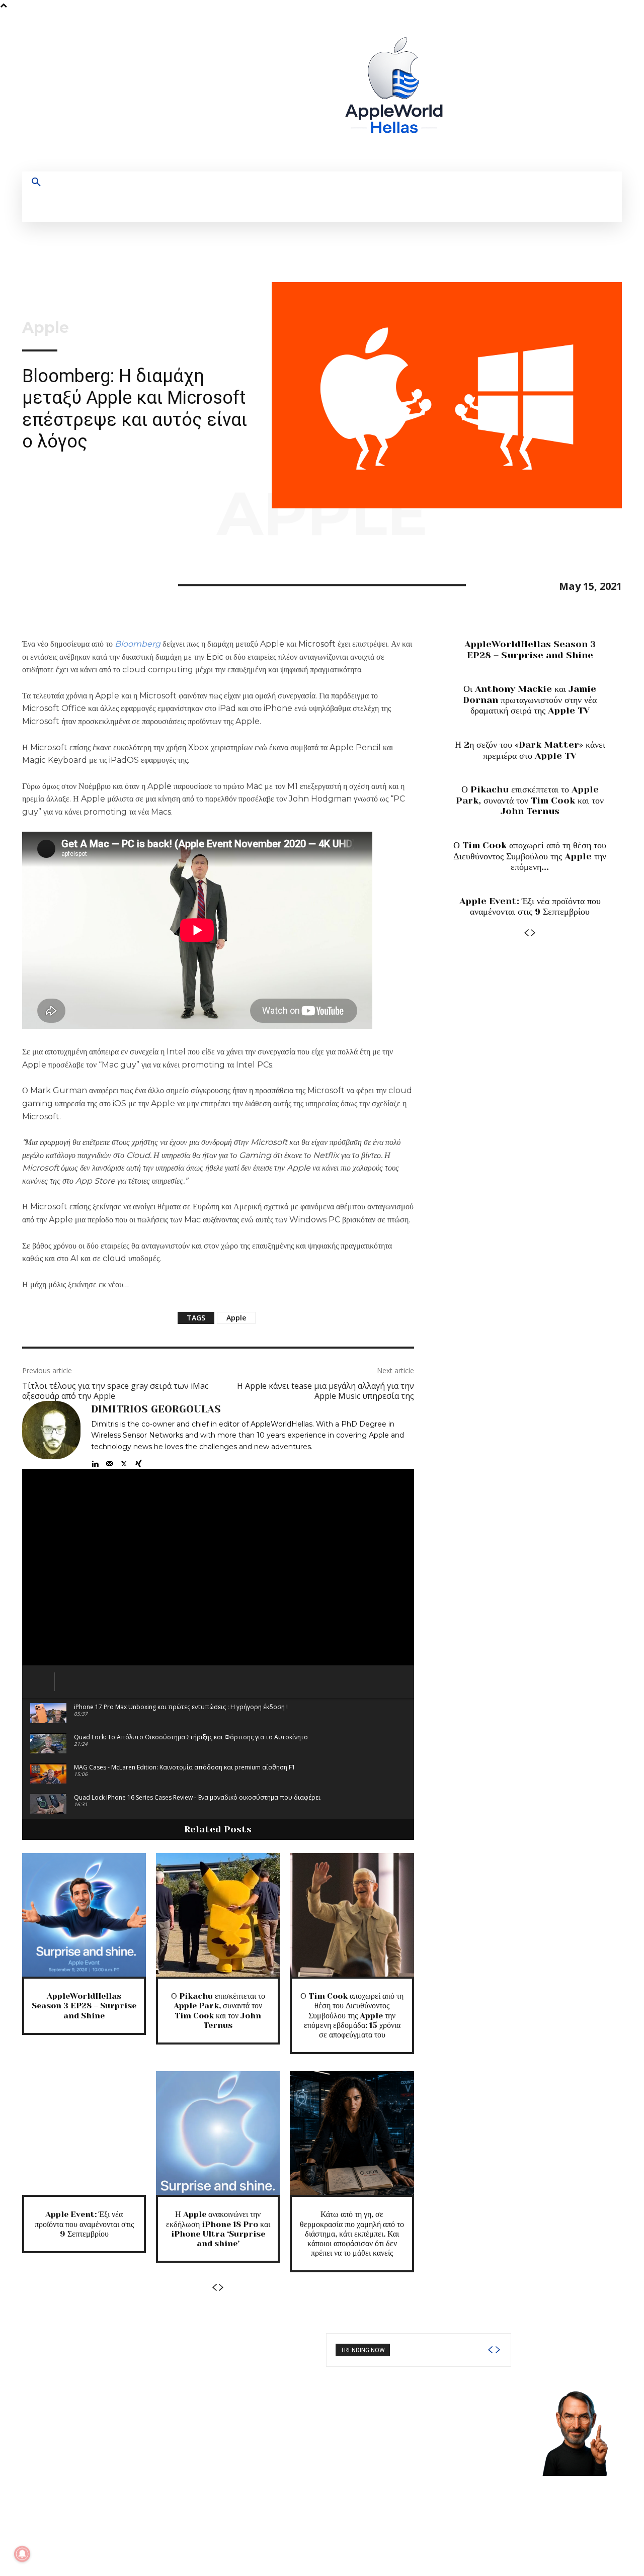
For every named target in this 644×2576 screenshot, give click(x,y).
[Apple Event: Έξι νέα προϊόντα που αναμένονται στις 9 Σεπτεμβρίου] (84, 2133)
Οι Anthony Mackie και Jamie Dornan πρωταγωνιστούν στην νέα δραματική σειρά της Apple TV (530, 700)
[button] (36, 183)
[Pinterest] (78, 584)
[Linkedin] (95, 1461)
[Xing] (139, 1461)
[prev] (490, 2350)
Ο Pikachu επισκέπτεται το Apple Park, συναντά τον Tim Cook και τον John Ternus (218, 2011)
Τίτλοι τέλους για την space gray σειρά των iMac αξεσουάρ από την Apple (115, 1391)
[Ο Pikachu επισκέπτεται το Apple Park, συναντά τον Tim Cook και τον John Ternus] (218, 1915)
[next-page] (221, 2288)
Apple (46, 328)
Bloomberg (138, 644)
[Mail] (109, 1461)
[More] (125, 584)
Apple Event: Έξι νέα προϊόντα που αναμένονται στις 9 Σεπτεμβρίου (84, 2224)
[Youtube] (569, 91)
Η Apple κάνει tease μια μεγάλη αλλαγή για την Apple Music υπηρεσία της (326, 1391)
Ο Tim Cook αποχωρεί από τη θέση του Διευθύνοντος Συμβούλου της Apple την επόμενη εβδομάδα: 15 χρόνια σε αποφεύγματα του (352, 2015)
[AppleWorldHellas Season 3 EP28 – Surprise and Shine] (84, 1915)
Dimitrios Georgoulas (156, 1409)
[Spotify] (532, 91)
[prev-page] (214, 2288)
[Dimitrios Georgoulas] (51, 1435)
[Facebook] (494, 91)
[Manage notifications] (22, 2554)
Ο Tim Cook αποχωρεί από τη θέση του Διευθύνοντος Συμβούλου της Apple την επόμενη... (530, 856)
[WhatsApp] (102, 584)
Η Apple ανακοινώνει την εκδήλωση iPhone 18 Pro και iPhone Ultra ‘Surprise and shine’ (218, 2229)
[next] (498, 2350)
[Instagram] (513, 91)
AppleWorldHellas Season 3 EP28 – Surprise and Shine (84, 2006)
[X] (550, 91)
